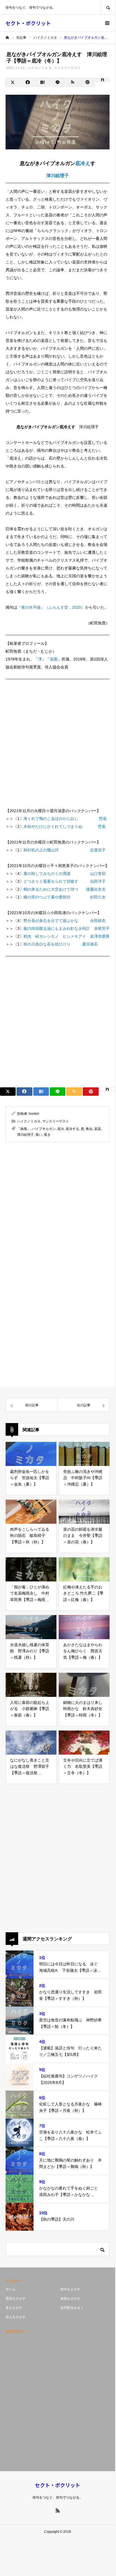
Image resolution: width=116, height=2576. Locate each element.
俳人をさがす (16, 2317)
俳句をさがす (70, 2289)
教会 (89, 1129)
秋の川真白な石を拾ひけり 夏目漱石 (61, 944)
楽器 (98, 1129)
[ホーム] (7, 38)
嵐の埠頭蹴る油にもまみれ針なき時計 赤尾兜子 (67, 928)
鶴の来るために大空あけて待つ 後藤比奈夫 (65, 889)
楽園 (54, 659)
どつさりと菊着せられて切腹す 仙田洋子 (65, 881)
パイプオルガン (44, 1129)
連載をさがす (70, 2299)
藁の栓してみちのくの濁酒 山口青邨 (65, 874)
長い (39, 1135)
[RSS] (58, 2510)
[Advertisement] (58, 741)
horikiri (34, 1114)
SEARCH (108, 7)
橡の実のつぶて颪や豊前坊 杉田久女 (65, 897)
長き (47, 1135)
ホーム (11, 2289)
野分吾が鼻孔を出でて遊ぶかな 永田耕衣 (65, 921)
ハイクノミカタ (40, 68)
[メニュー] (107, 23)
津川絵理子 (58, 176)
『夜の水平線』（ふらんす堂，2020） (51, 607)
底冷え (83, 163)
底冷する (72, 1129)
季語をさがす (16, 2299)
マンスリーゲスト (68, 68)
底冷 (61, 1129)
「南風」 (24, 1129)
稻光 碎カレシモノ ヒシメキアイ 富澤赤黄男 (67, 936)
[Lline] (58, 82)
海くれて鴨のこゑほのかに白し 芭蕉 (65, 819)
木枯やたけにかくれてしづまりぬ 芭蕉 (65, 826)
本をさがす (14, 2308)
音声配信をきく (72, 2308)
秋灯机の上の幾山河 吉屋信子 (65, 850)
